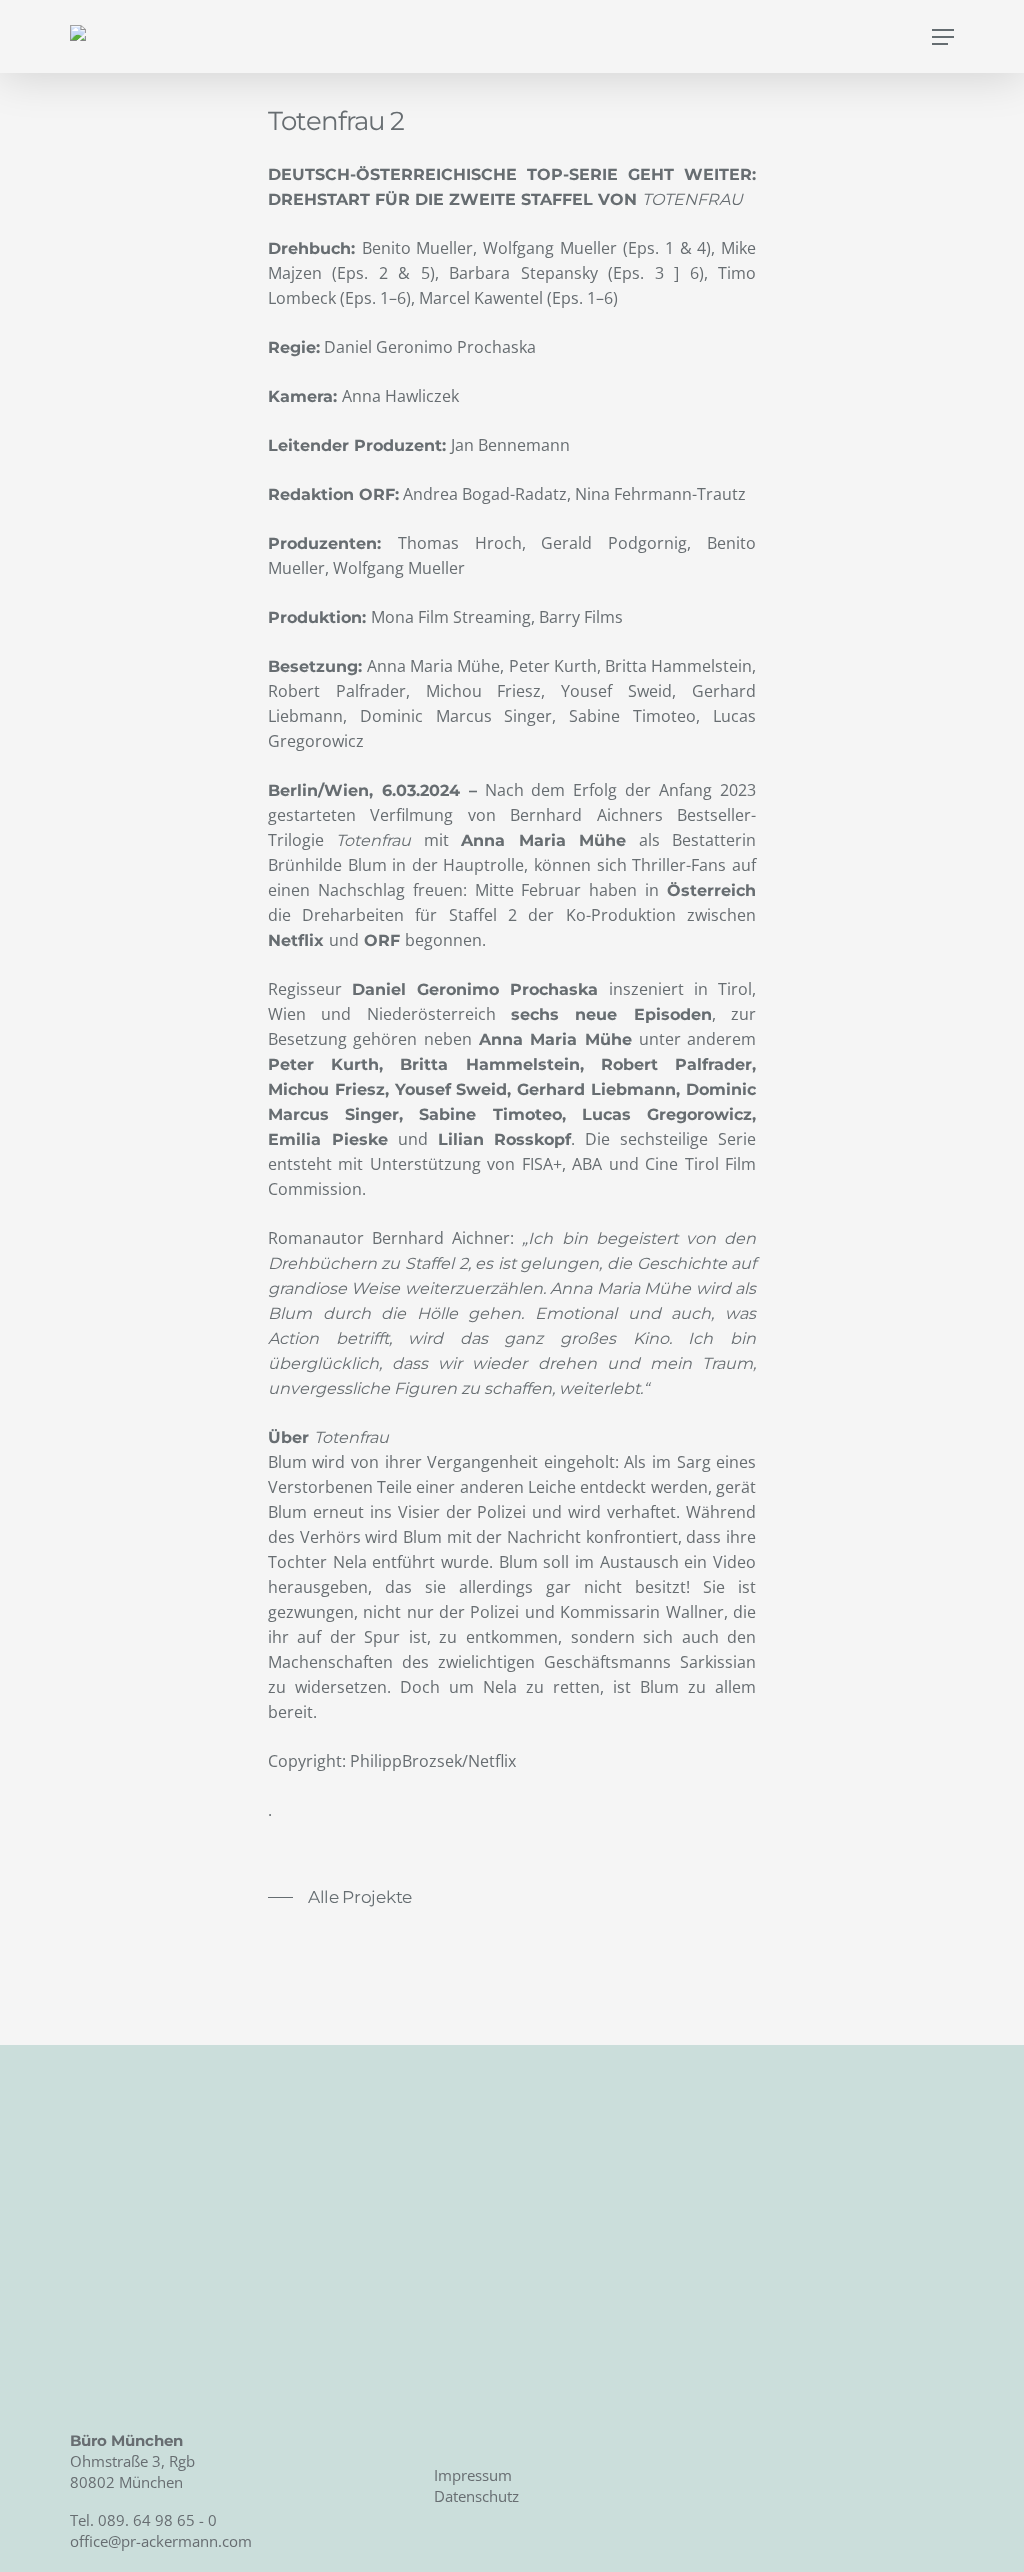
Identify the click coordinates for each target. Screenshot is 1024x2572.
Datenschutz (476, 2496)
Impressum (473, 2475)
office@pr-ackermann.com (161, 2541)
